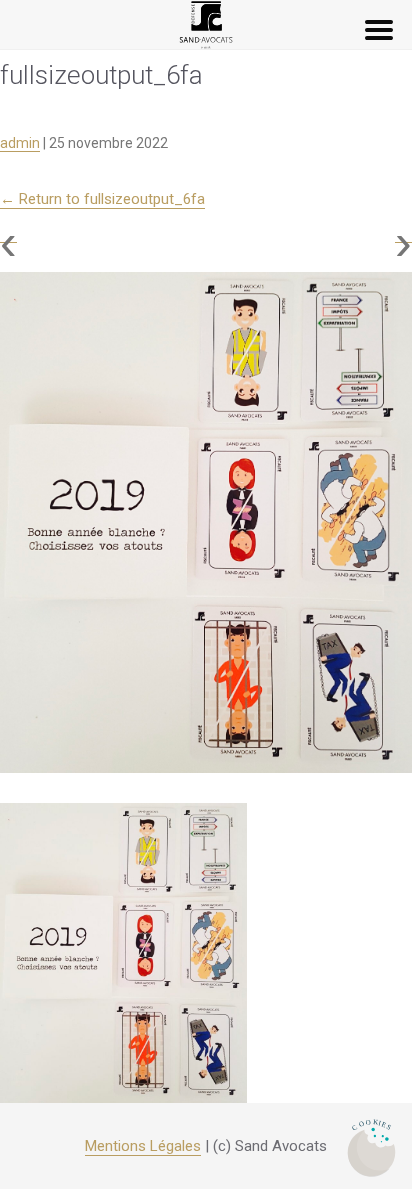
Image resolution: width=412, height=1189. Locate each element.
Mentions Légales (143, 1146)
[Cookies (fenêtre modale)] (372, 1149)
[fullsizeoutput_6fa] (206, 522)
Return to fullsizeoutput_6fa (102, 199)
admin (20, 143)
